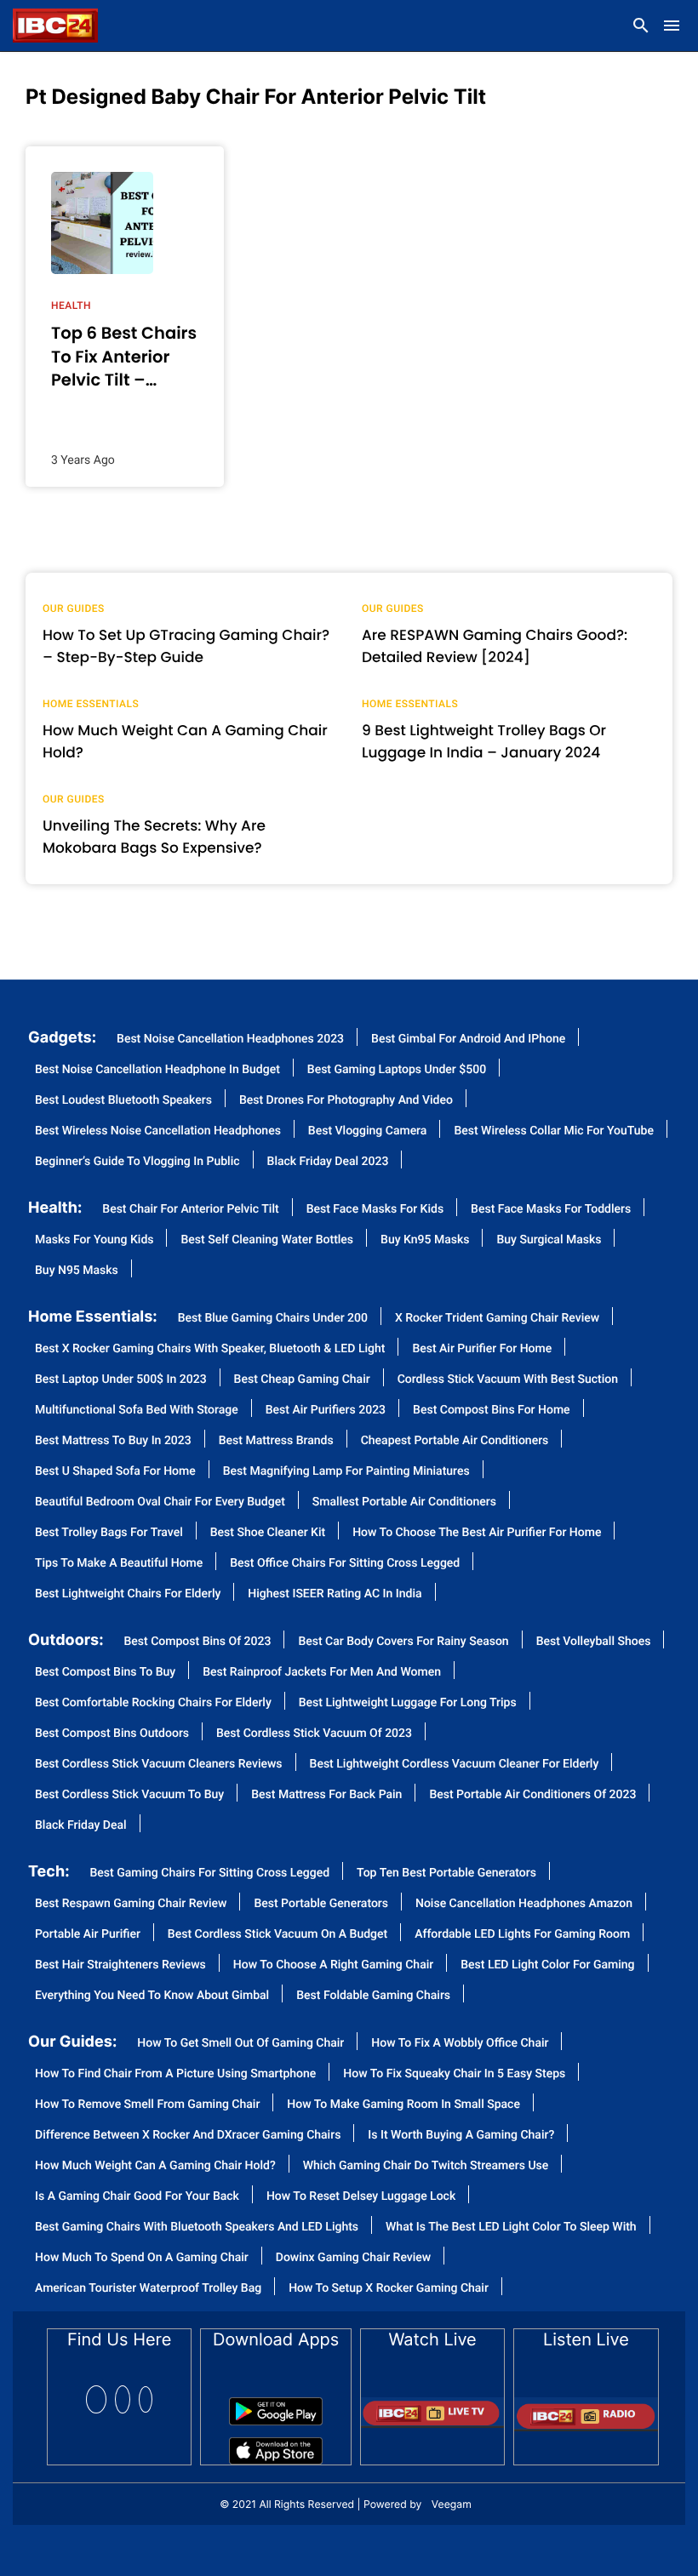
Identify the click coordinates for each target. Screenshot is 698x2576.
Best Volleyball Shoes (594, 1642)
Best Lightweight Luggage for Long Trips (408, 1703)
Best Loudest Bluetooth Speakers (123, 1101)
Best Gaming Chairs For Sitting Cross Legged (210, 1873)
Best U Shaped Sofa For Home (115, 1472)
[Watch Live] (432, 2407)
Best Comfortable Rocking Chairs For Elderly (153, 1703)
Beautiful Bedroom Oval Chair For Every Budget (160, 1502)
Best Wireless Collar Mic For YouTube (554, 1131)
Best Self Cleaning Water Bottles (267, 1240)
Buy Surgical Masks (549, 1240)
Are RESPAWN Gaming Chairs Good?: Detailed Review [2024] (495, 646)
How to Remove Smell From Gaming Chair (147, 2105)
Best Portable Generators (321, 1904)
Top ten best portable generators (446, 1873)
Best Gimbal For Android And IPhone (468, 1040)
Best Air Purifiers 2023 (326, 1411)
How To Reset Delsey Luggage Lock (361, 2197)
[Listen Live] (586, 2408)
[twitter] (123, 2399)
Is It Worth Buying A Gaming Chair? (461, 2136)
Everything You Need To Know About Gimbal (152, 1996)
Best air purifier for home (482, 1349)
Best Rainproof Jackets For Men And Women (322, 1673)
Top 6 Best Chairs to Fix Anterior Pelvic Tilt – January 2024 (124, 357)
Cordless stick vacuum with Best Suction (508, 1380)
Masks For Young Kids (94, 1240)
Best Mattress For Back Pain (326, 1795)
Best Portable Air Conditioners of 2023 (532, 1795)
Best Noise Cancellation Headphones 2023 (230, 1040)
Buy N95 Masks (77, 1271)
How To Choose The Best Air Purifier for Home (477, 1533)
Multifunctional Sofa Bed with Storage (137, 1411)
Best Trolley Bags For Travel (109, 1533)
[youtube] (146, 2399)
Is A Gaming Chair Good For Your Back (137, 2197)
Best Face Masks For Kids (375, 1210)
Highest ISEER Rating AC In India (335, 1594)
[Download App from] (276, 2405)
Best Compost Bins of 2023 (198, 1642)
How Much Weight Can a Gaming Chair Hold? (185, 741)
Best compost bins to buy (105, 1673)
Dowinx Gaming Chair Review (354, 2258)
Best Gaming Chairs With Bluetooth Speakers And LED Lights (197, 2228)
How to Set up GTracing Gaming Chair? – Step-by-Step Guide (186, 646)
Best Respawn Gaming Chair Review (131, 1904)
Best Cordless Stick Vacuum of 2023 (314, 1734)
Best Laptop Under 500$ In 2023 (121, 1380)
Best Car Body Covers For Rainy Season (403, 1642)
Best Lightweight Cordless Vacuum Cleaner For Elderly (455, 1765)
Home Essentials (91, 704)
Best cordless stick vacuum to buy (129, 1795)
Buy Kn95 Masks (425, 1240)
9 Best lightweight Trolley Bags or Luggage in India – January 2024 (484, 741)
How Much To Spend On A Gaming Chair (142, 2258)
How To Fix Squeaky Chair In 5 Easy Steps (454, 2074)
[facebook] (96, 2399)
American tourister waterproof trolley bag (148, 2289)
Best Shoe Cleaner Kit (268, 1533)
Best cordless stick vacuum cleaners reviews (159, 1765)
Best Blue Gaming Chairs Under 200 (273, 1319)
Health (71, 306)
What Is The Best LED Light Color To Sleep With (511, 2228)
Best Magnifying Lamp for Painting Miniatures (346, 1472)
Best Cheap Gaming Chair (302, 1380)
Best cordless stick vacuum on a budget (277, 1935)
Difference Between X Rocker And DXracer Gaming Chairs (188, 2136)
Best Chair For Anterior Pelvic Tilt (190, 1210)
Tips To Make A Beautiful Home (119, 1564)
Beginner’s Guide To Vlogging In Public (137, 1162)
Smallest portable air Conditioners (404, 1502)
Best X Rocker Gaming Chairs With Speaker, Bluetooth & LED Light (210, 1349)
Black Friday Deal (81, 1826)
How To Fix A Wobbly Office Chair (460, 2044)
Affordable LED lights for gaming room (522, 1935)
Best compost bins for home (492, 1411)
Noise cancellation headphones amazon (524, 1904)
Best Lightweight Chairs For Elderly (128, 1594)
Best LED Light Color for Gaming (547, 1965)
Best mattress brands (276, 1441)
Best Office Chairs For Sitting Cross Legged (345, 1564)
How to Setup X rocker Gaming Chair (389, 2289)
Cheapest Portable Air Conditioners (455, 1441)
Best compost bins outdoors (112, 1734)
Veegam (452, 2504)
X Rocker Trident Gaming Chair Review (497, 1319)
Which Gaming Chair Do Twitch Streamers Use (426, 2166)
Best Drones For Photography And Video (346, 1101)
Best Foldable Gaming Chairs (373, 1996)
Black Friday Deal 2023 (328, 1162)
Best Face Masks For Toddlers (551, 1210)
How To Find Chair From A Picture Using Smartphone (175, 2074)
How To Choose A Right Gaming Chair (333, 1965)
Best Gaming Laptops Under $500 (397, 1070)
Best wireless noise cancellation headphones (158, 1131)
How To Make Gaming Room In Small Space (403, 2105)
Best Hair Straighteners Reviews (120, 1965)
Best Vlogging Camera (368, 1131)
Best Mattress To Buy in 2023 (113, 1441)
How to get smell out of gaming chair (240, 2044)
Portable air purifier (88, 1935)
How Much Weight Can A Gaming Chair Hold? (155, 2166)
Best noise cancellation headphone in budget (157, 1070)
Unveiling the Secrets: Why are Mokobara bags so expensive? (154, 837)
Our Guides (74, 608)
